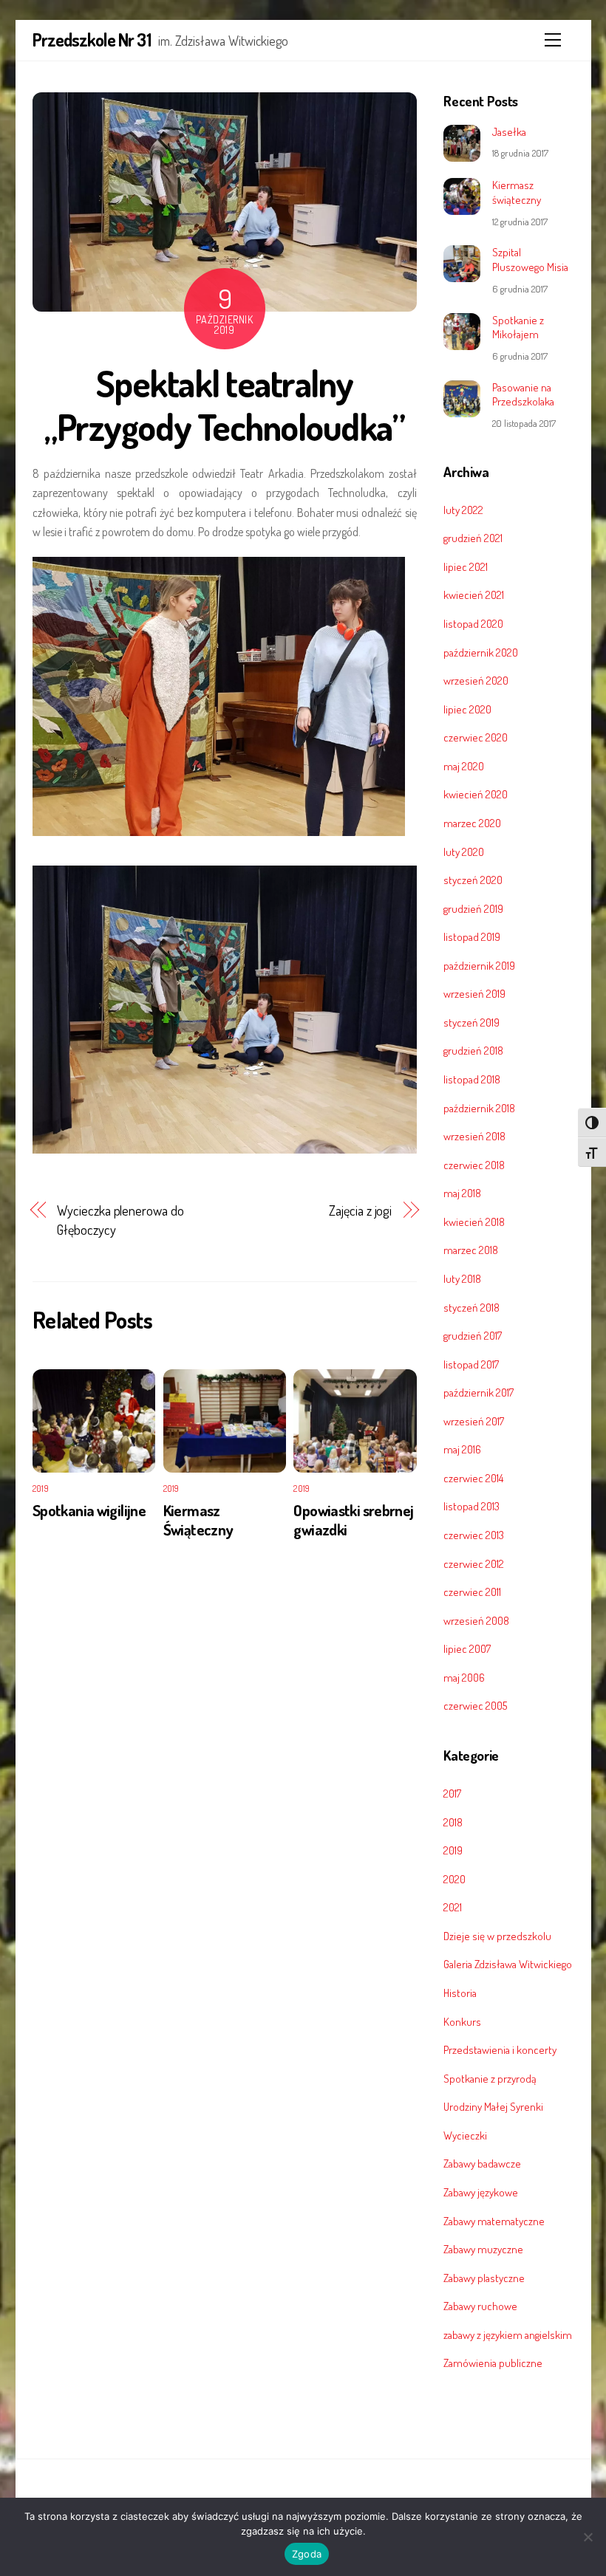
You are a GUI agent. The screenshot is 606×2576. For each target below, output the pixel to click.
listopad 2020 (473, 623)
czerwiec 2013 (474, 1535)
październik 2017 (479, 1392)
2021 (453, 1907)
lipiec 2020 (467, 709)
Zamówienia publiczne (493, 2363)
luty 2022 (463, 510)
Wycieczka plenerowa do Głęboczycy (120, 1220)
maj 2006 (464, 1677)
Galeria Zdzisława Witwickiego (508, 1964)
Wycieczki (465, 2135)
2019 (41, 1489)
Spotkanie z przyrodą (490, 2078)
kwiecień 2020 (476, 794)
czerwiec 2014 (473, 1478)
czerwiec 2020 (476, 737)
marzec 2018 (471, 1250)
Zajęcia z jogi (360, 1210)
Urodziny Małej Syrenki (493, 2106)
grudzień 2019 (473, 908)
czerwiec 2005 (475, 1705)
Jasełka (509, 132)
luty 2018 (462, 1278)
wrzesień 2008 (476, 1620)
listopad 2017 (471, 1364)
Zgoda (307, 2554)
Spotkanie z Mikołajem (518, 328)
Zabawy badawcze (482, 2163)
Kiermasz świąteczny (517, 192)
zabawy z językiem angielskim (508, 2334)
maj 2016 (462, 1449)
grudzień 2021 (473, 538)
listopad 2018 (472, 1079)
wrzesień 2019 (474, 993)
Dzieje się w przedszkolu (497, 1936)
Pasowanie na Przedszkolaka (523, 395)
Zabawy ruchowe (480, 2306)
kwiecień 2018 (474, 1222)
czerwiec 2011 (472, 1592)
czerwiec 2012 (474, 1563)
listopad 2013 (471, 1506)
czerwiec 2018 (474, 1165)
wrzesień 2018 (474, 1136)
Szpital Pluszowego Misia (530, 260)
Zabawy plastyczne (484, 2278)
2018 (453, 1822)
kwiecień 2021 (474, 595)
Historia (460, 1993)
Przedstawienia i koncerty (500, 2049)
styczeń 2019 (471, 1022)
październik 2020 (481, 652)
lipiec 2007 (467, 1648)
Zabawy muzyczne (483, 2249)
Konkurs (462, 2021)
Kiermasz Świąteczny (198, 1520)
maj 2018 (462, 1193)
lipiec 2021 (466, 566)
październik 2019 (479, 965)
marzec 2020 (472, 823)
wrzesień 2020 (476, 680)
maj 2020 (464, 766)
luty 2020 (464, 852)
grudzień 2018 (473, 1050)
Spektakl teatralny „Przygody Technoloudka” (224, 405)
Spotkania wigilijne (89, 1510)
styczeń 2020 (473, 880)
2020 (454, 1879)
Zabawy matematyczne (494, 2221)
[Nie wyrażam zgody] (588, 2537)
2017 (452, 1793)
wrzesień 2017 (474, 1421)
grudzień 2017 (473, 1335)
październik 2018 (479, 1108)
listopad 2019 (472, 936)
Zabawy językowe (481, 2192)
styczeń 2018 (471, 1307)
